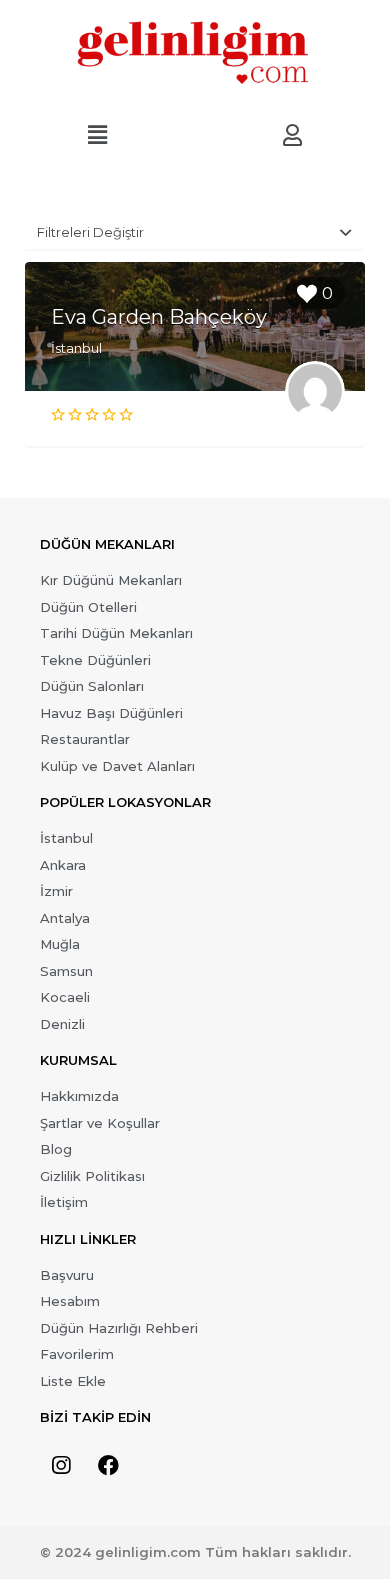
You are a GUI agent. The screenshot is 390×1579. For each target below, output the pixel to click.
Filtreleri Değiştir (90, 232)
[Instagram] (61, 1465)
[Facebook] (108, 1465)
